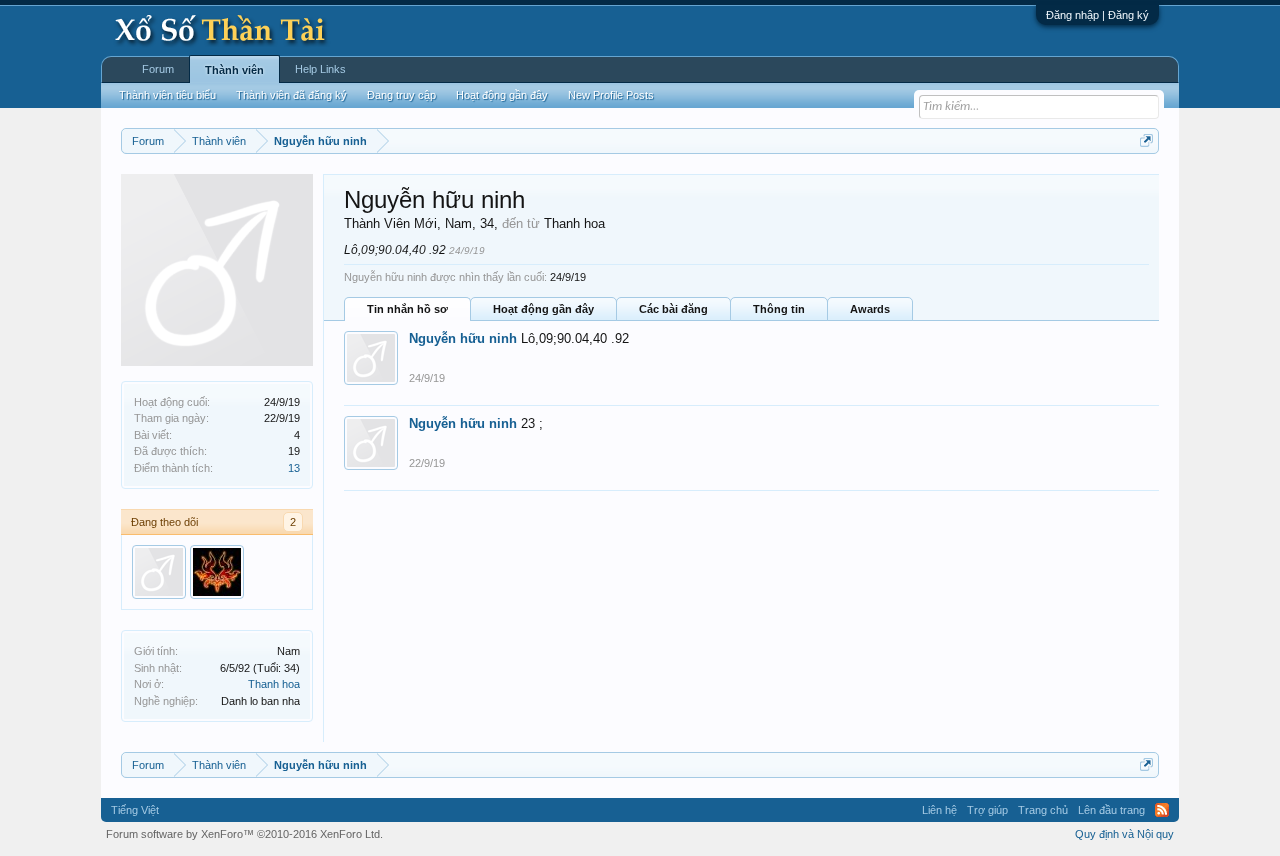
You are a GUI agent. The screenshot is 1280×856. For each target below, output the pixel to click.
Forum (158, 69)
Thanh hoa (274, 684)
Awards (870, 309)
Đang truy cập (401, 95)
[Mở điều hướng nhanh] (1146, 140)
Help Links (320, 69)
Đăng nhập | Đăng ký (1097, 15)
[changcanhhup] (159, 572)
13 (294, 468)
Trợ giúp (987, 810)
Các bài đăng (673, 309)
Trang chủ (1043, 810)
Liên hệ (939, 810)
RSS (1162, 810)
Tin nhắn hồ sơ (407, 309)
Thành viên (234, 70)
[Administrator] (217, 572)
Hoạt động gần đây (543, 309)
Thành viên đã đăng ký (291, 95)
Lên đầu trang (1111, 810)
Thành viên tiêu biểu (167, 95)
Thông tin (779, 309)
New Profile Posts (611, 95)
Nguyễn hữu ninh (463, 338)
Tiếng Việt (135, 810)
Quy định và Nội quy (1124, 834)
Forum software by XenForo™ (244, 834)
